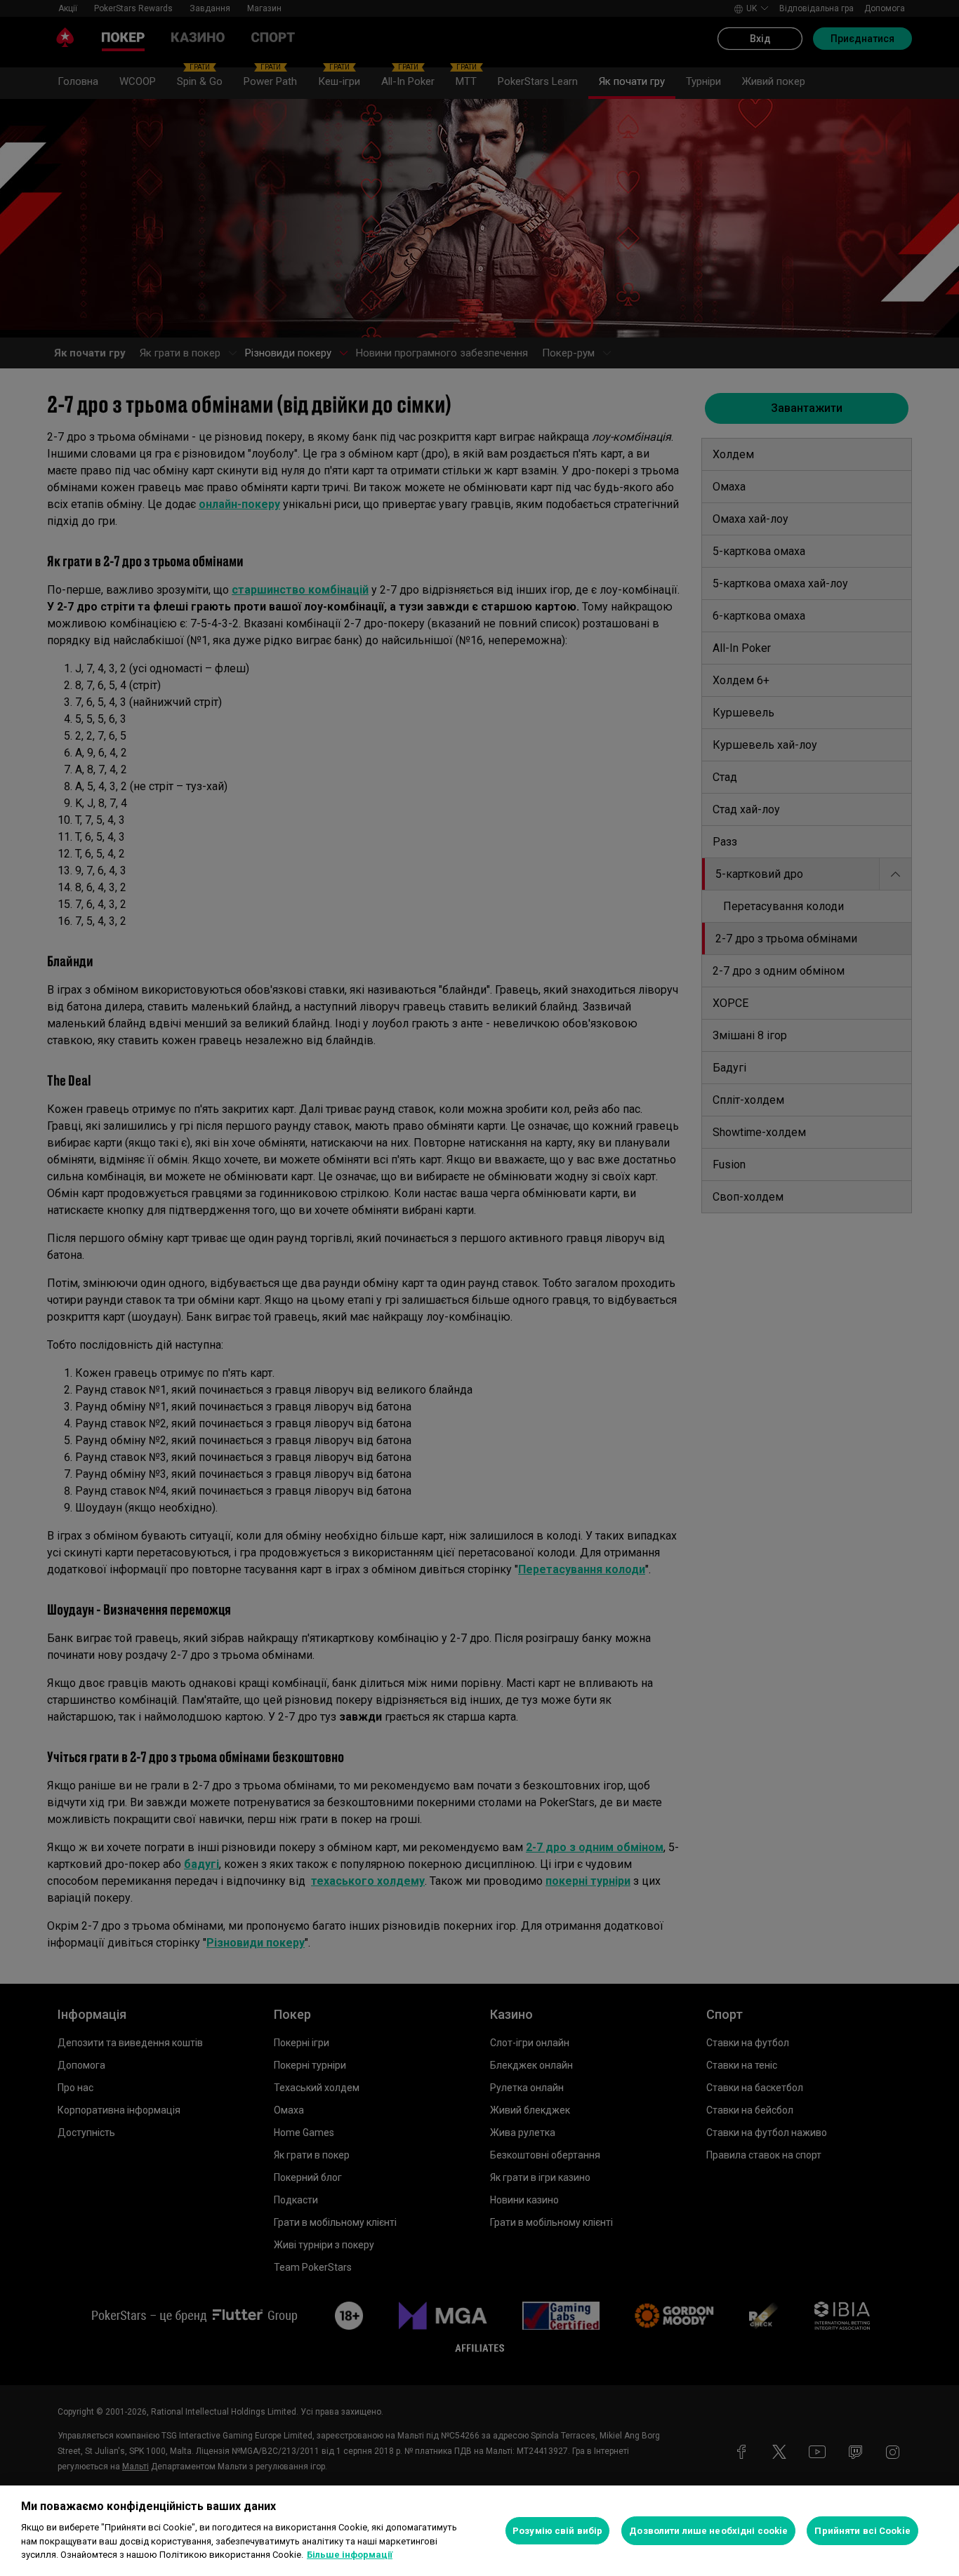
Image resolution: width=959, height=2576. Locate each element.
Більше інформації (350, 2555)
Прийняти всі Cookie (862, 2531)
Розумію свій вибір (557, 2531)
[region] (479, 2531)
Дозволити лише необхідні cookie (708, 2531)
